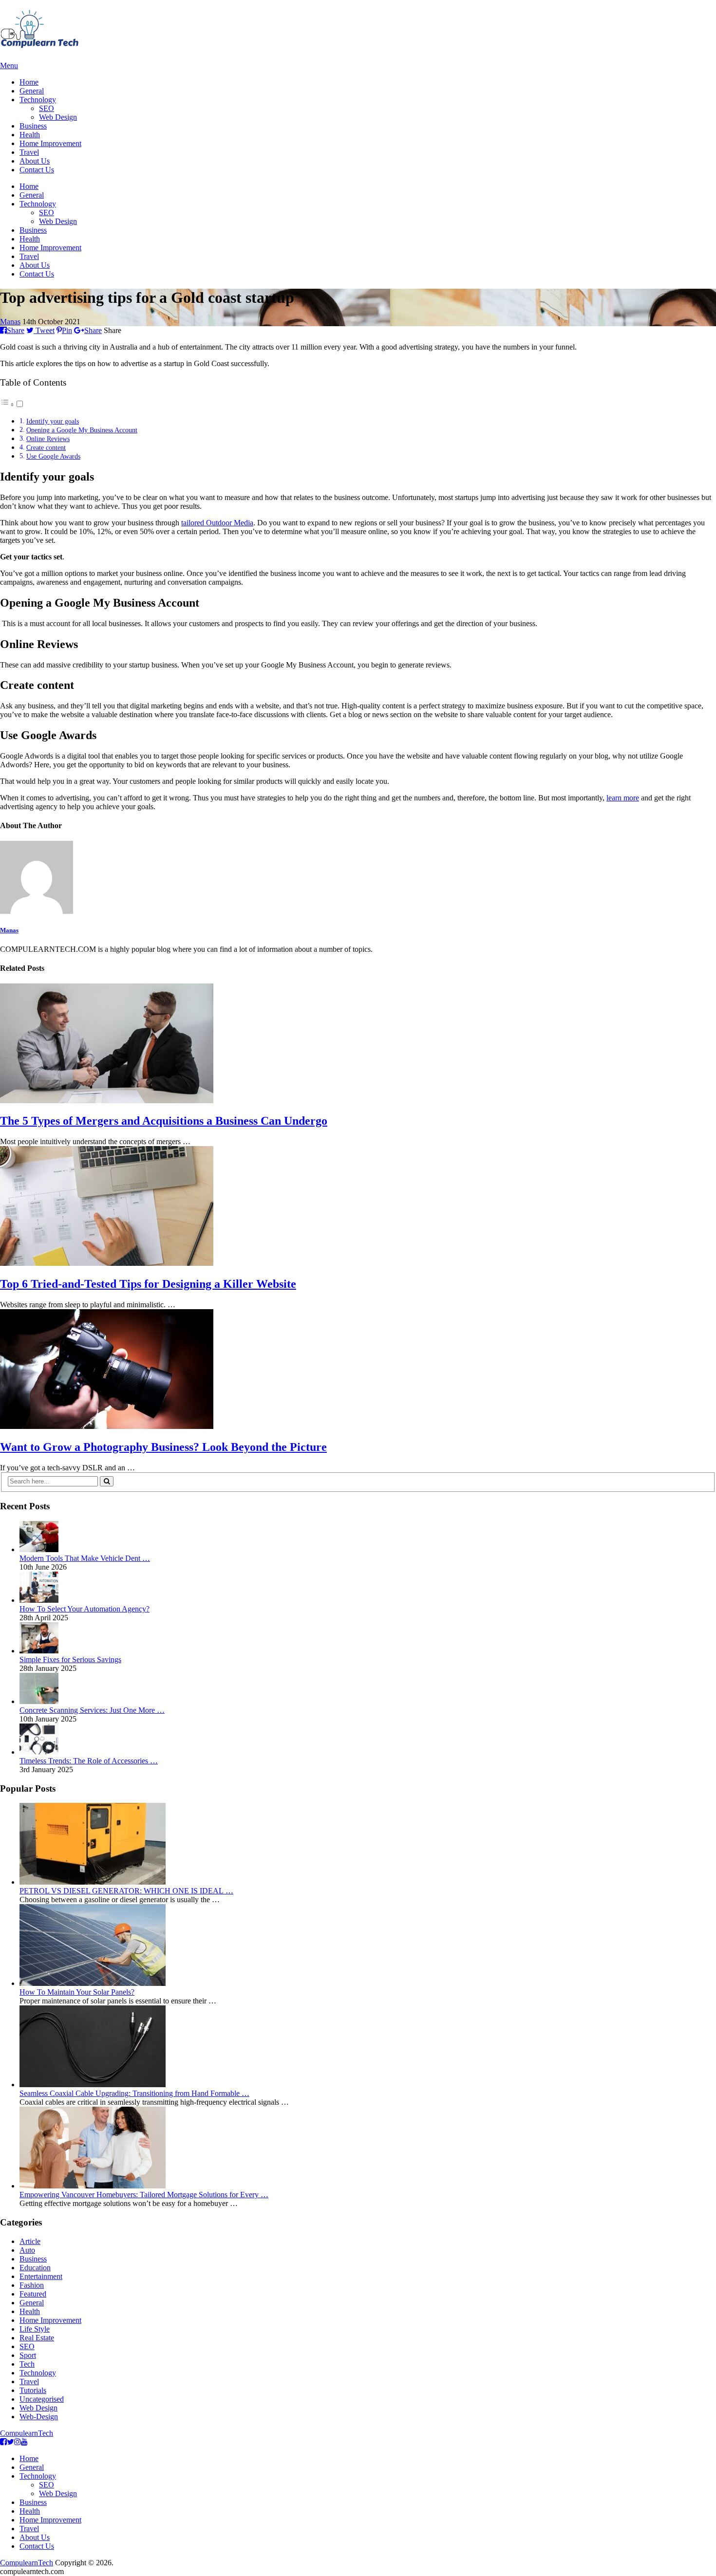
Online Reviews (48, 439)
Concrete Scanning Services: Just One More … (92, 1710)
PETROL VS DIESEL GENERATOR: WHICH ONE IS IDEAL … (126, 1891)
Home (29, 82)
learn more (623, 798)
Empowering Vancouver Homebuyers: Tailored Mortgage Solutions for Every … (144, 2195)
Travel (29, 152)
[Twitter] (10, 2442)
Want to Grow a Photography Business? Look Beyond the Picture (163, 1447)
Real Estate (37, 2338)
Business (33, 126)
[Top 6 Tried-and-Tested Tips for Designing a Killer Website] (358, 1207)
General (32, 91)
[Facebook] (3, 2442)
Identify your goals (53, 421)
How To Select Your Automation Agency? (85, 1609)
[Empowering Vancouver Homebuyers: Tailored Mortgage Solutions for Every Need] (93, 2186)
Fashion (32, 2285)
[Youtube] (24, 2442)
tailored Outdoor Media (217, 523)
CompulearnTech (27, 2433)
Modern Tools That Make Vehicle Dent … (85, 1558)
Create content (46, 447)
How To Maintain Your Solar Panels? (77, 1992)
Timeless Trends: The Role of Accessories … (89, 1761)
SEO (47, 108)
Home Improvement (50, 143)
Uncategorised (42, 2399)
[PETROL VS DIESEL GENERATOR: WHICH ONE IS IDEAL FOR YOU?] (93, 1882)
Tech (27, 2364)
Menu (9, 65)
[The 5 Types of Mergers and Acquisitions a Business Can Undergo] (358, 1044)
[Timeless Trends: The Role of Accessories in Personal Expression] (39, 1752)
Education (35, 2268)
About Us (35, 161)
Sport (28, 2355)
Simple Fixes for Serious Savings (70, 1659)
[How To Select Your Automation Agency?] (39, 1600)
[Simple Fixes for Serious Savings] (39, 1651)
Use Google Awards (53, 456)
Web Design (58, 117)
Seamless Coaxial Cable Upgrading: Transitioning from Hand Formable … (134, 2093)
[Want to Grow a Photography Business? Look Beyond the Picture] (358, 1370)
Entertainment (41, 2276)
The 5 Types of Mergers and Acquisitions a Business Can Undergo (164, 1121)
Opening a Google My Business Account (82, 430)
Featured (33, 2294)
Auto (27, 2250)
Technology (38, 100)
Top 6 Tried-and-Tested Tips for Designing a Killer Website (148, 1284)
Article (30, 2241)
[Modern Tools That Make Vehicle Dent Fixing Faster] (39, 1549)
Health (30, 135)
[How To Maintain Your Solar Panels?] (93, 1983)
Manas (10, 322)
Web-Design (39, 2417)
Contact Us (37, 170)
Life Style (35, 2329)
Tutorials (33, 2390)
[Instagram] (18, 2442)
